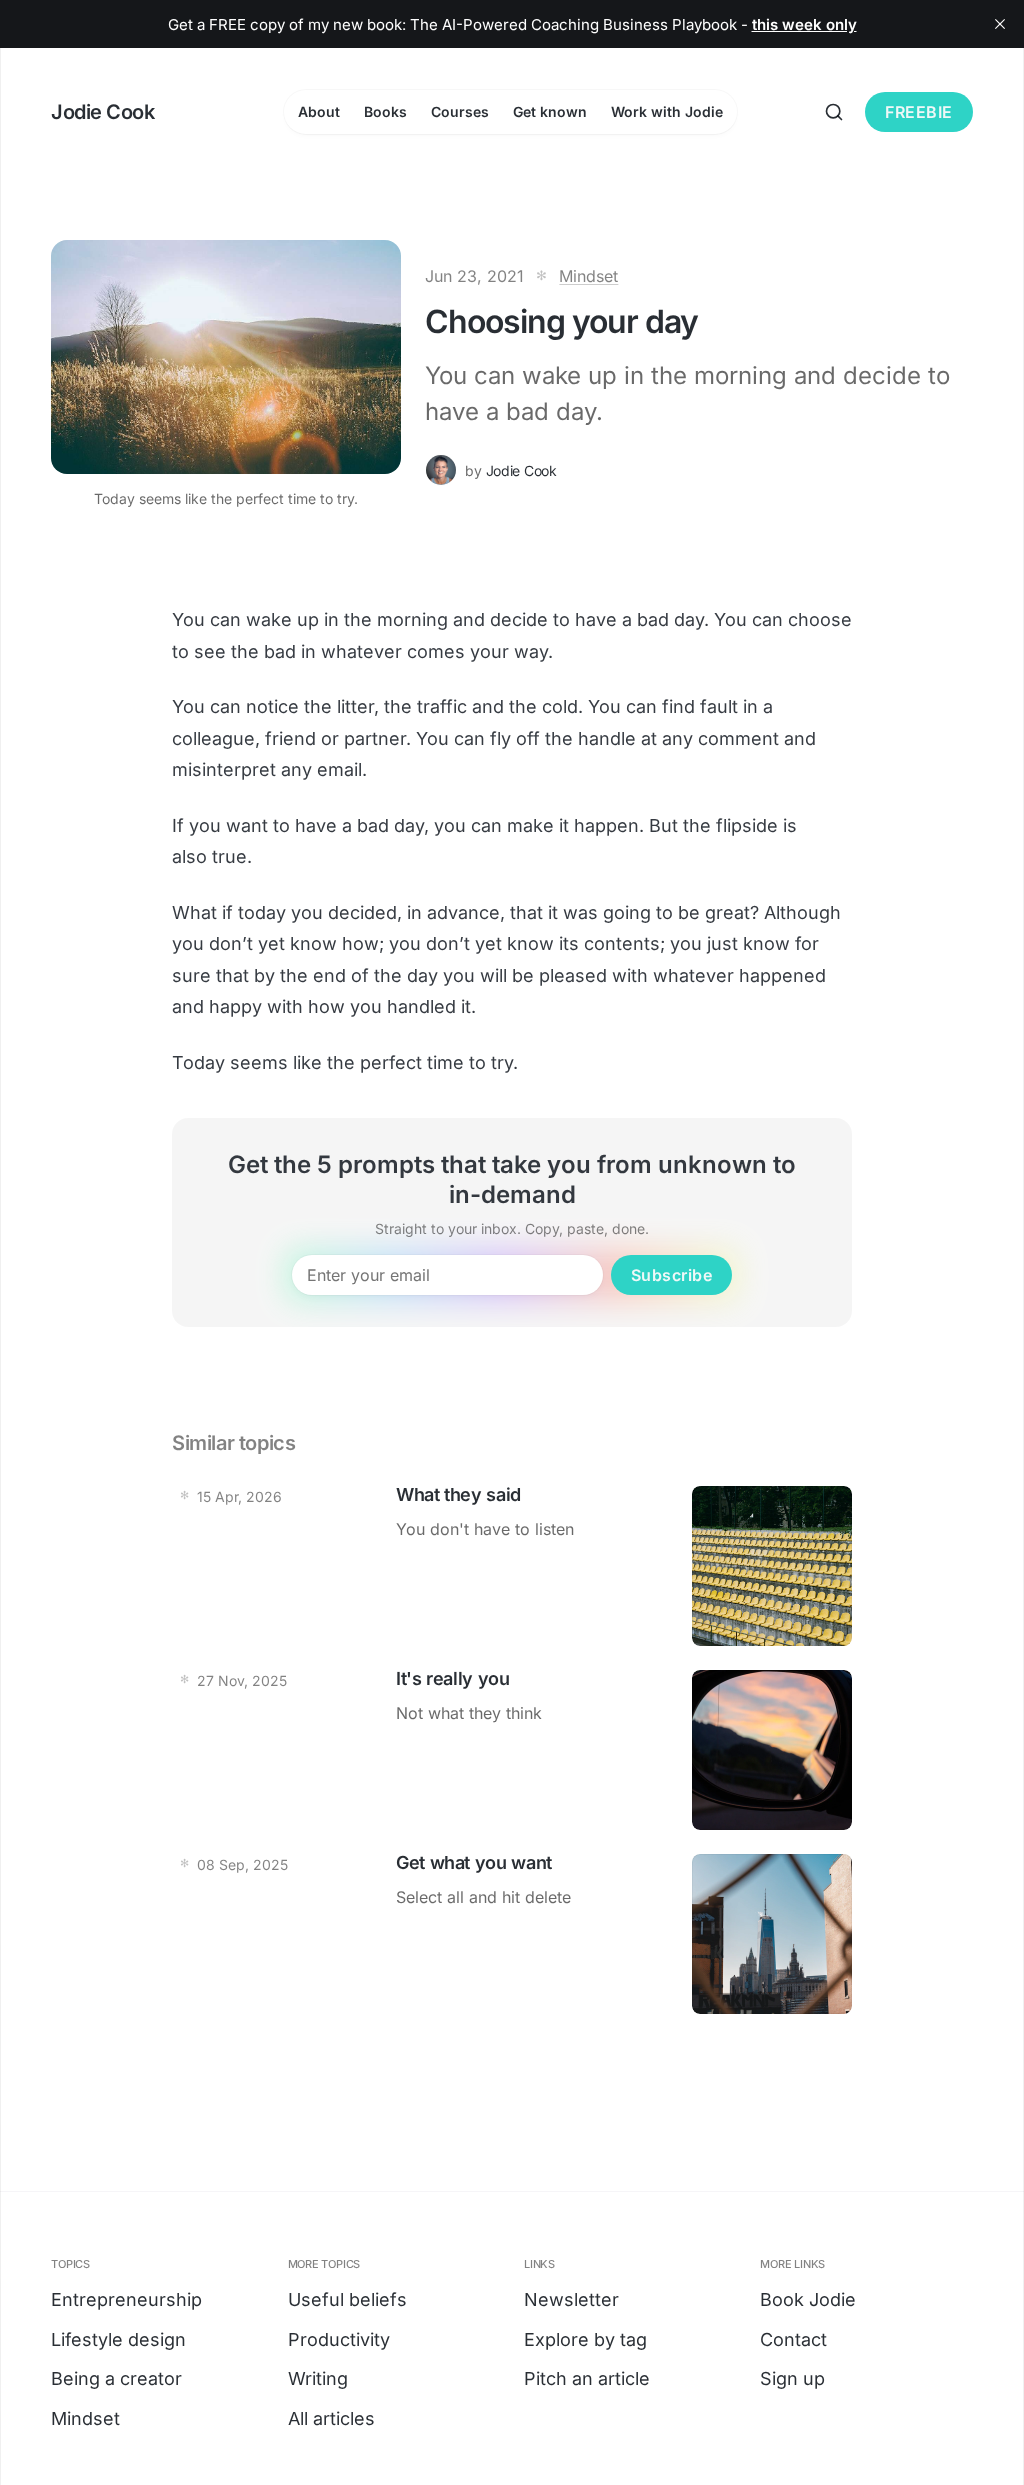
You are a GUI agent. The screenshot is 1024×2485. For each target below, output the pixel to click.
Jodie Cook (521, 470)
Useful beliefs (347, 2299)
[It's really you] (512, 1750)
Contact (793, 2339)
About (319, 111)
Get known (550, 111)
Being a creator (116, 2378)
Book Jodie (808, 2299)
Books (385, 111)
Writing (318, 2378)
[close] (1000, 24)
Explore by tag (585, 2339)
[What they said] (512, 1566)
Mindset (588, 276)
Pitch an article (587, 2378)
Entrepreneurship (126, 2299)
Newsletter (571, 2299)
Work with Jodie (667, 111)
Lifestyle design (118, 2339)
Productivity (339, 2339)
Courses (460, 111)
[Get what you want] (512, 1934)
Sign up (792, 2378)
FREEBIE (919, 112)
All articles (331, 2418)
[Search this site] (834, 112)
